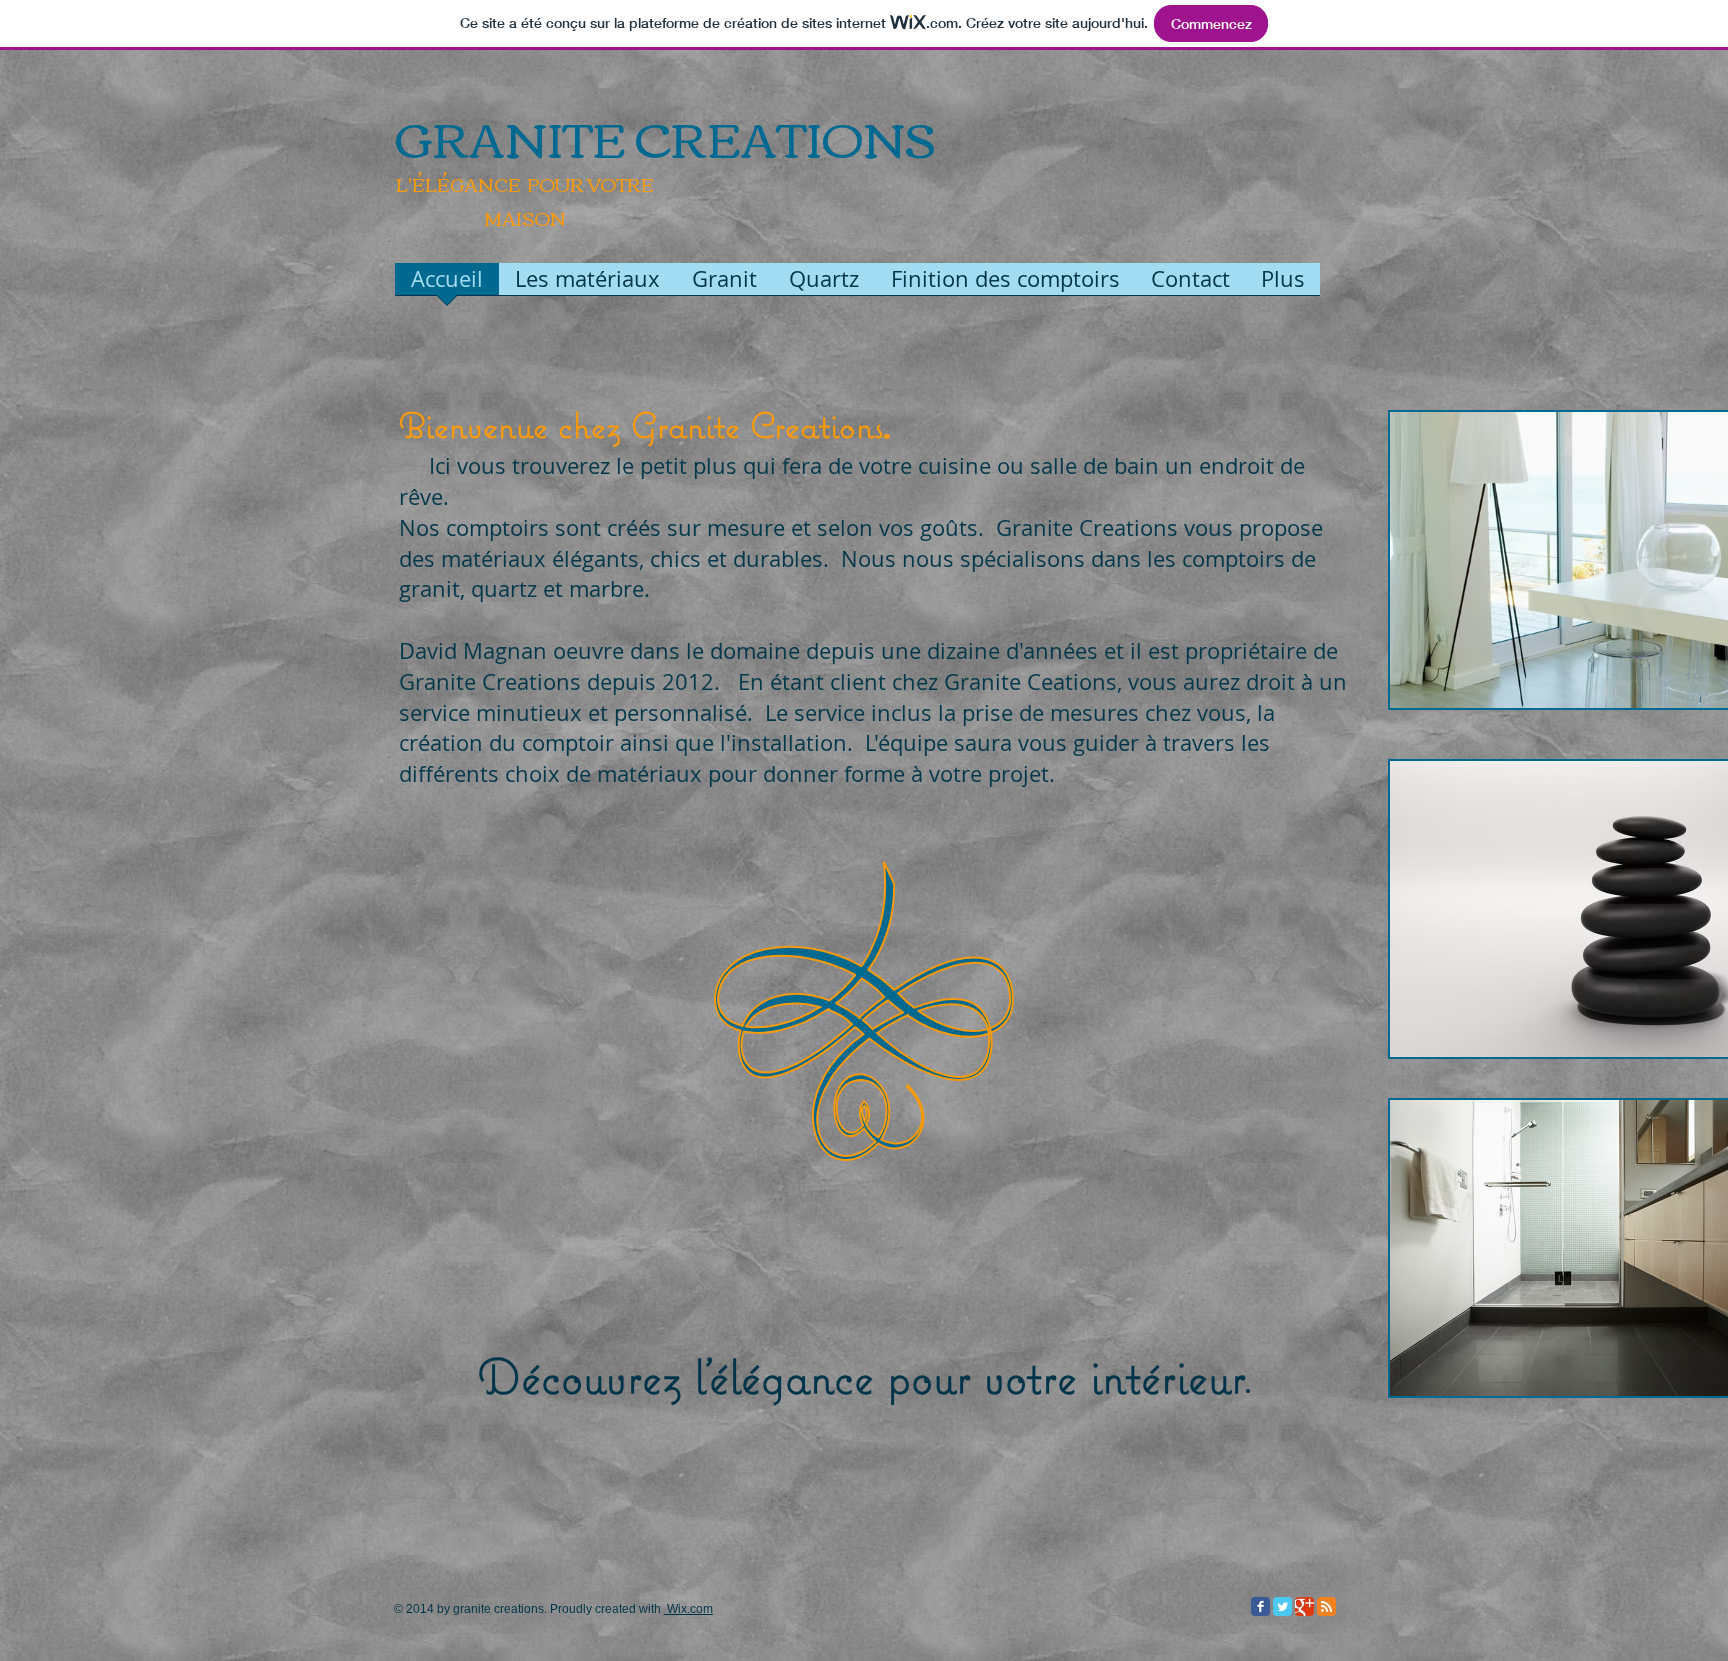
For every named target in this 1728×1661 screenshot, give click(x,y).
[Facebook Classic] (1260, 1606)
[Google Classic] (1304, 1606)
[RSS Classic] (1326, 1606)
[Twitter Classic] (1282, 1606)
